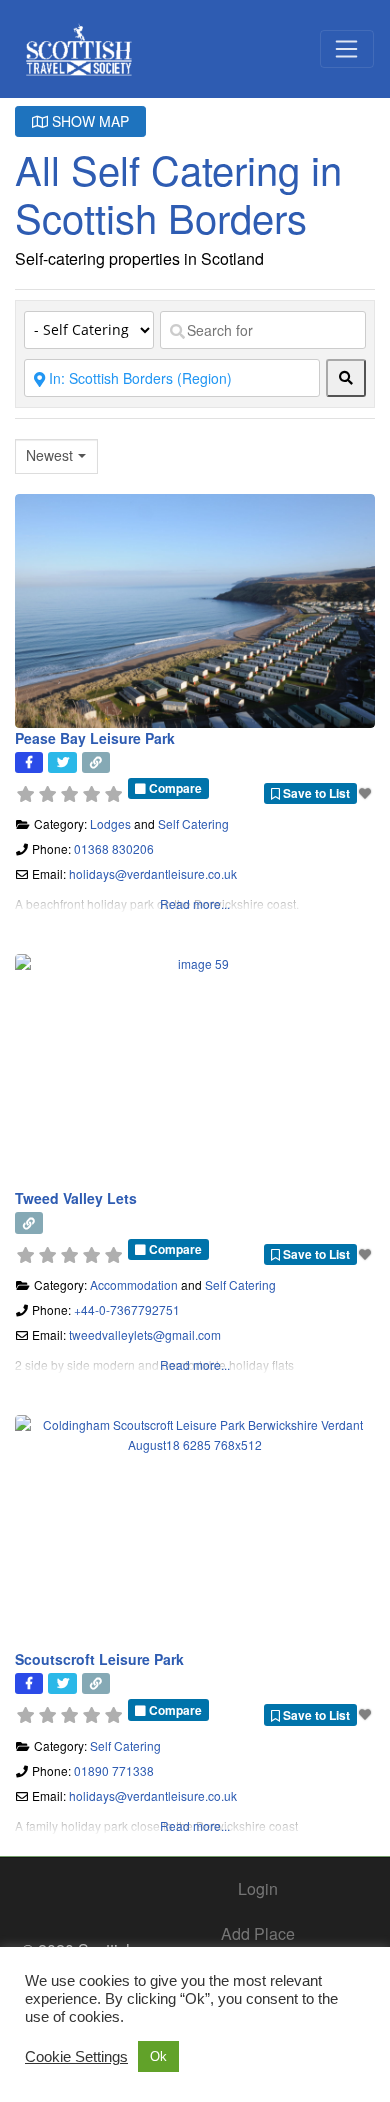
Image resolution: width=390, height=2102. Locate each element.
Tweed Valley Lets (76, 1198)
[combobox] (56, 456)
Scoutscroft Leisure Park (99, 1659)
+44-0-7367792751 (127, 1309)
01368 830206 (114, 848)
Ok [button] (158, 2056)
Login (258, 1888)
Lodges (110, 823)
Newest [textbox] (49, 455)
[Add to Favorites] (367, 792)
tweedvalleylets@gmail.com (145, 1334)
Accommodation (134, 1284)
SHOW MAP (88, 121)
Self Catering (193, 823)
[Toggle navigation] (347, 49)
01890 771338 (114, 1770)
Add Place (258, 1933)
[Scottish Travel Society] (79, 45)
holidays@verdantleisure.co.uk (153, 873)
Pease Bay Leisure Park (95, 738)
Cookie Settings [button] (76, 2057)
